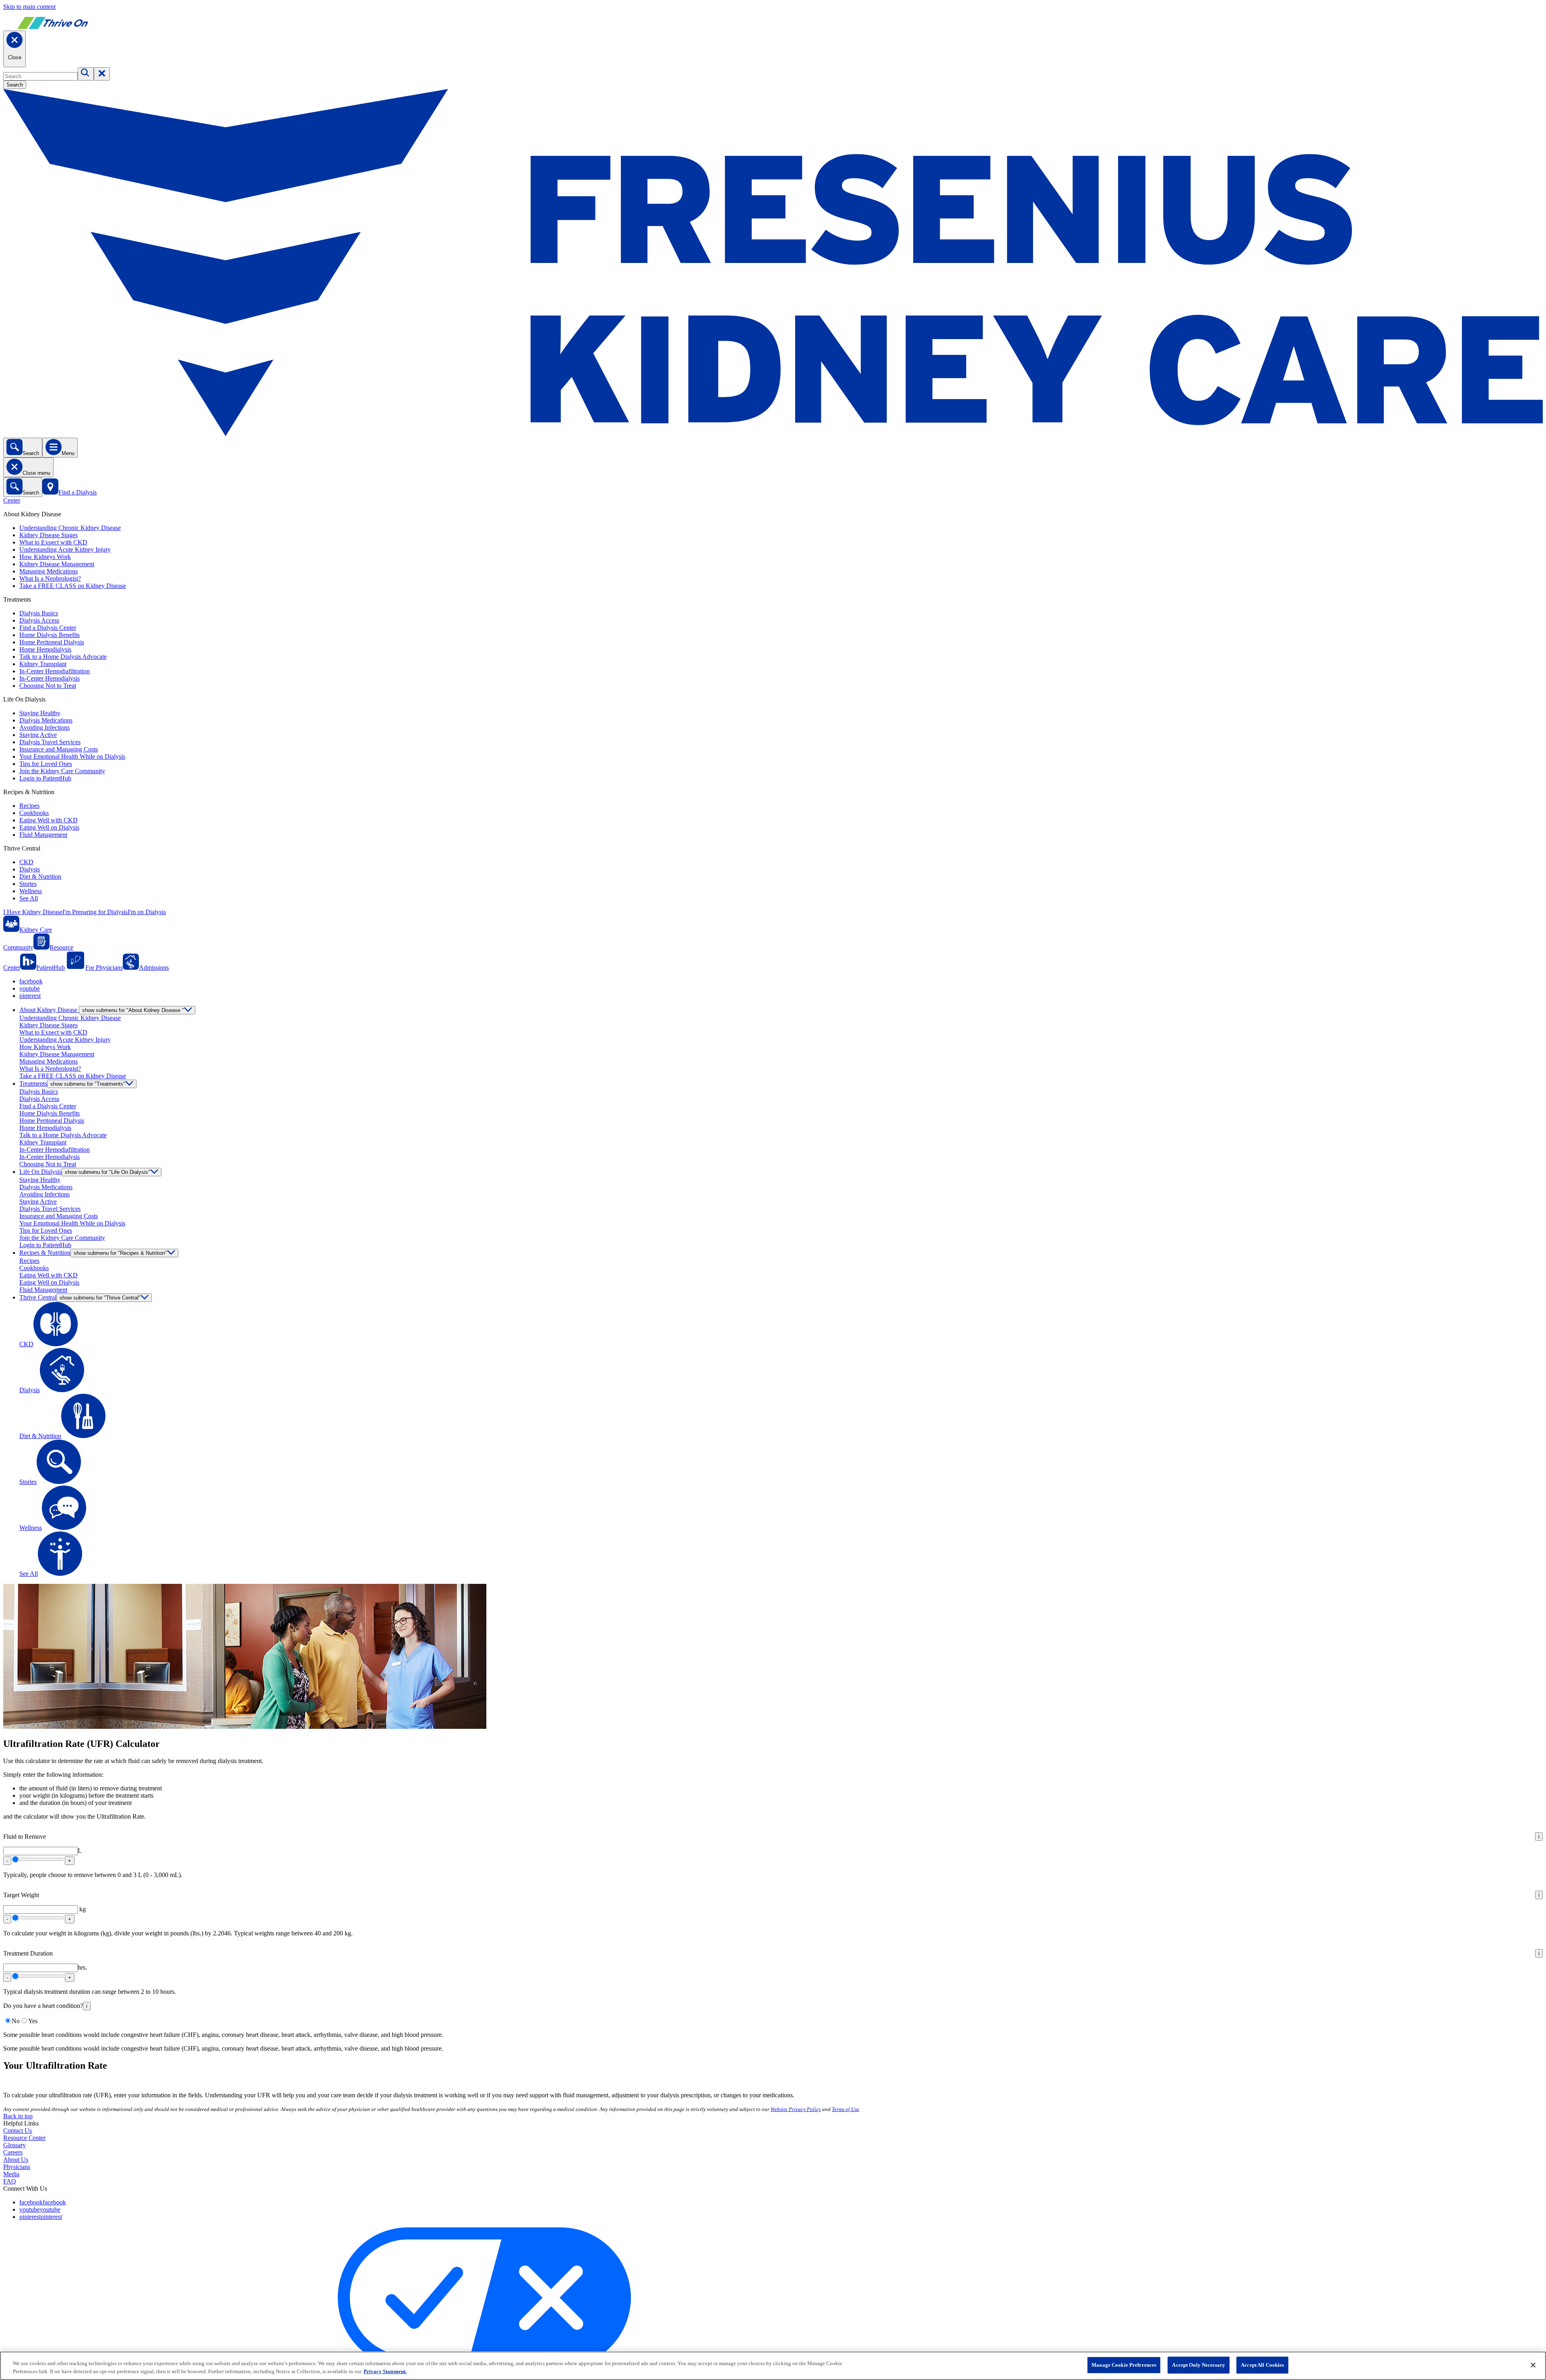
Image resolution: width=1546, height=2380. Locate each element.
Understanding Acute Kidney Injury (65, 549)
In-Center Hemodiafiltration (55, 671)
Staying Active (38, 735)
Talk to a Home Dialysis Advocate (63, 657)
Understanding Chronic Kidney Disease (70, 528)
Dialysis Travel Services (50, 742)
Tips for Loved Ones (46, 764)
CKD (26, 862)
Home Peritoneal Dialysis (52, 642)
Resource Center (24, 2138)
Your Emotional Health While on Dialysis (72, 756)
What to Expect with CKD (53, 542)
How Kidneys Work (45, 557)
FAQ (10, 2181)
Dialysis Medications (46, 720)
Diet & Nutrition (40, 876)
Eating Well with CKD (49, 820)
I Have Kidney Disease (33, 912)
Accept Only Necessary (1199, 2365)
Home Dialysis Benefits (50, 635)
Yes (33, 2021)
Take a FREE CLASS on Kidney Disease (73, 586)
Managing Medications (49, 571)
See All (29, 898)
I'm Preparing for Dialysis (95, 912)
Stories (28, 884)
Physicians (17, 2167)
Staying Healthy (40, 713)
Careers (13, 2152)
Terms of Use (845, 2109)
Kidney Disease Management (57, 564)
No (16, 2021)
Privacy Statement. (385, 2371)
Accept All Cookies (1262, 2365)
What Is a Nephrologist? (50, 578)
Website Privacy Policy (796, 2109)
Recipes (29, 806)
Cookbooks (34, 813)
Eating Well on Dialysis (49, 827)
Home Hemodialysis (45, 649)
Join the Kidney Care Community (62, 771)
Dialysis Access (39, 620)
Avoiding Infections (44, 727)
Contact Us (18, 2131)
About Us (16, 2160)
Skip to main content (29, 7)
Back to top (18, 2116)
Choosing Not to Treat (48, 686)
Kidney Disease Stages (49, 535)
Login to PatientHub (45, 778)
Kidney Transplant (43, 664)
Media (11, 2174)
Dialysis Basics (39, 613)
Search (15, 85)
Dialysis (30, 869)
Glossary (14, 2145)
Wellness (31, 891)
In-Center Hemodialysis (50, 678)
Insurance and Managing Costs (59, 749)
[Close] (1533, 2365)
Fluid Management (43, 835)
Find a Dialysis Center (48, 628)
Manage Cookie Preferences (1124, 2365)
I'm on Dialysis (147, 912)
